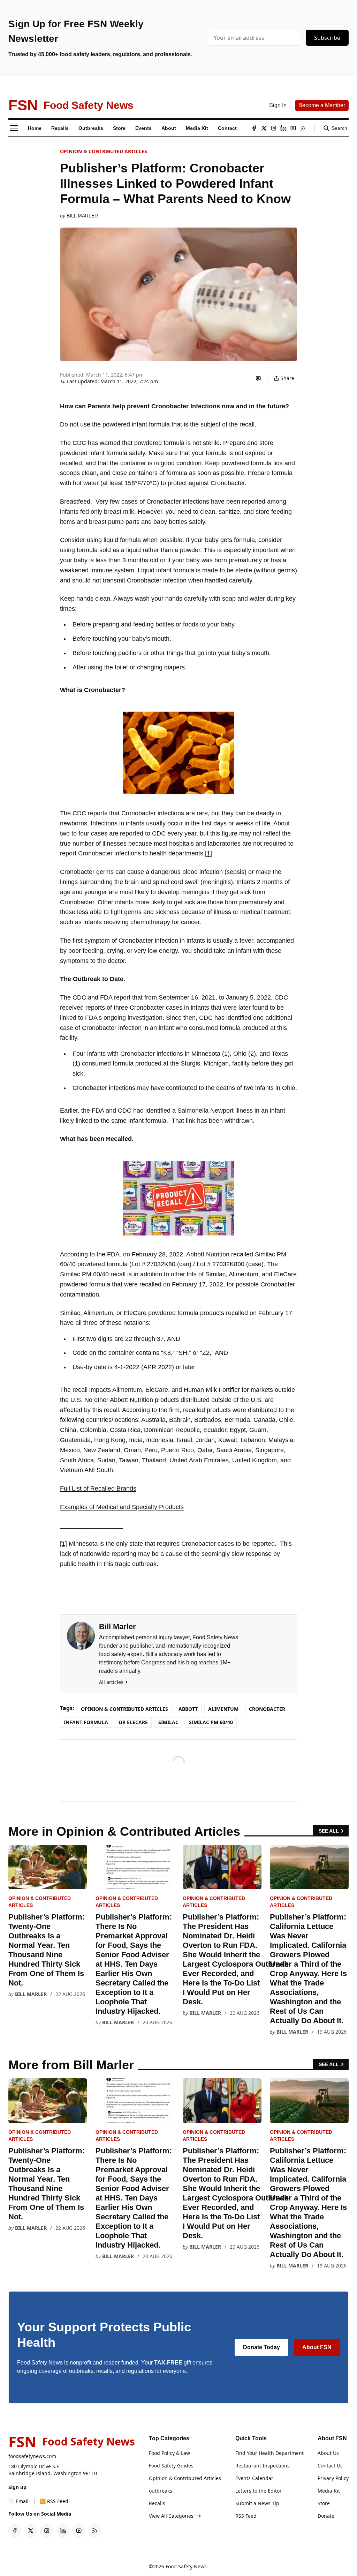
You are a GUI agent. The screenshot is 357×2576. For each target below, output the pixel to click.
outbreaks (161, 2491)
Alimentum (223, 1709)
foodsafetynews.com (32, 2456)
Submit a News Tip (257, 2503)
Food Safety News (186, 2566)
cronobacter (267, 1709)
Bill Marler (82, 216)
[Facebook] (254, 128)
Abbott (188, 1709)
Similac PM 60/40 (211, 1722)
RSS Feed (246, 2516)
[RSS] (303, 128)
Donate (326, 2516)
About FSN (317, 2347)
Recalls (157, 2503)
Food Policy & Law (169, 2453)
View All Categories (171, 2516)
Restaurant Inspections (263, 2466)
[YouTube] (293, 128)
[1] (208, 853)
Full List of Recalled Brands (98, 1489)
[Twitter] (264, 128)
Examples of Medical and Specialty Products (122, 1507)
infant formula (86, 1722)
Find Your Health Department (269, 2453)
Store (324, 2503)
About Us (328, 2453)
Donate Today (261, 2347)
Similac (168, 1722)
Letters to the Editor (259, 2491)
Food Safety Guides (171, 2466)
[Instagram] (274, 128)
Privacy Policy (333, 2478)
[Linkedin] (283, 128)
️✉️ (18, 2501)
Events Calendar (254, 2478)
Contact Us (330, 2466)
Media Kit (329, 2491)
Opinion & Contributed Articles (104, 151)
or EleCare (133, 1722)
